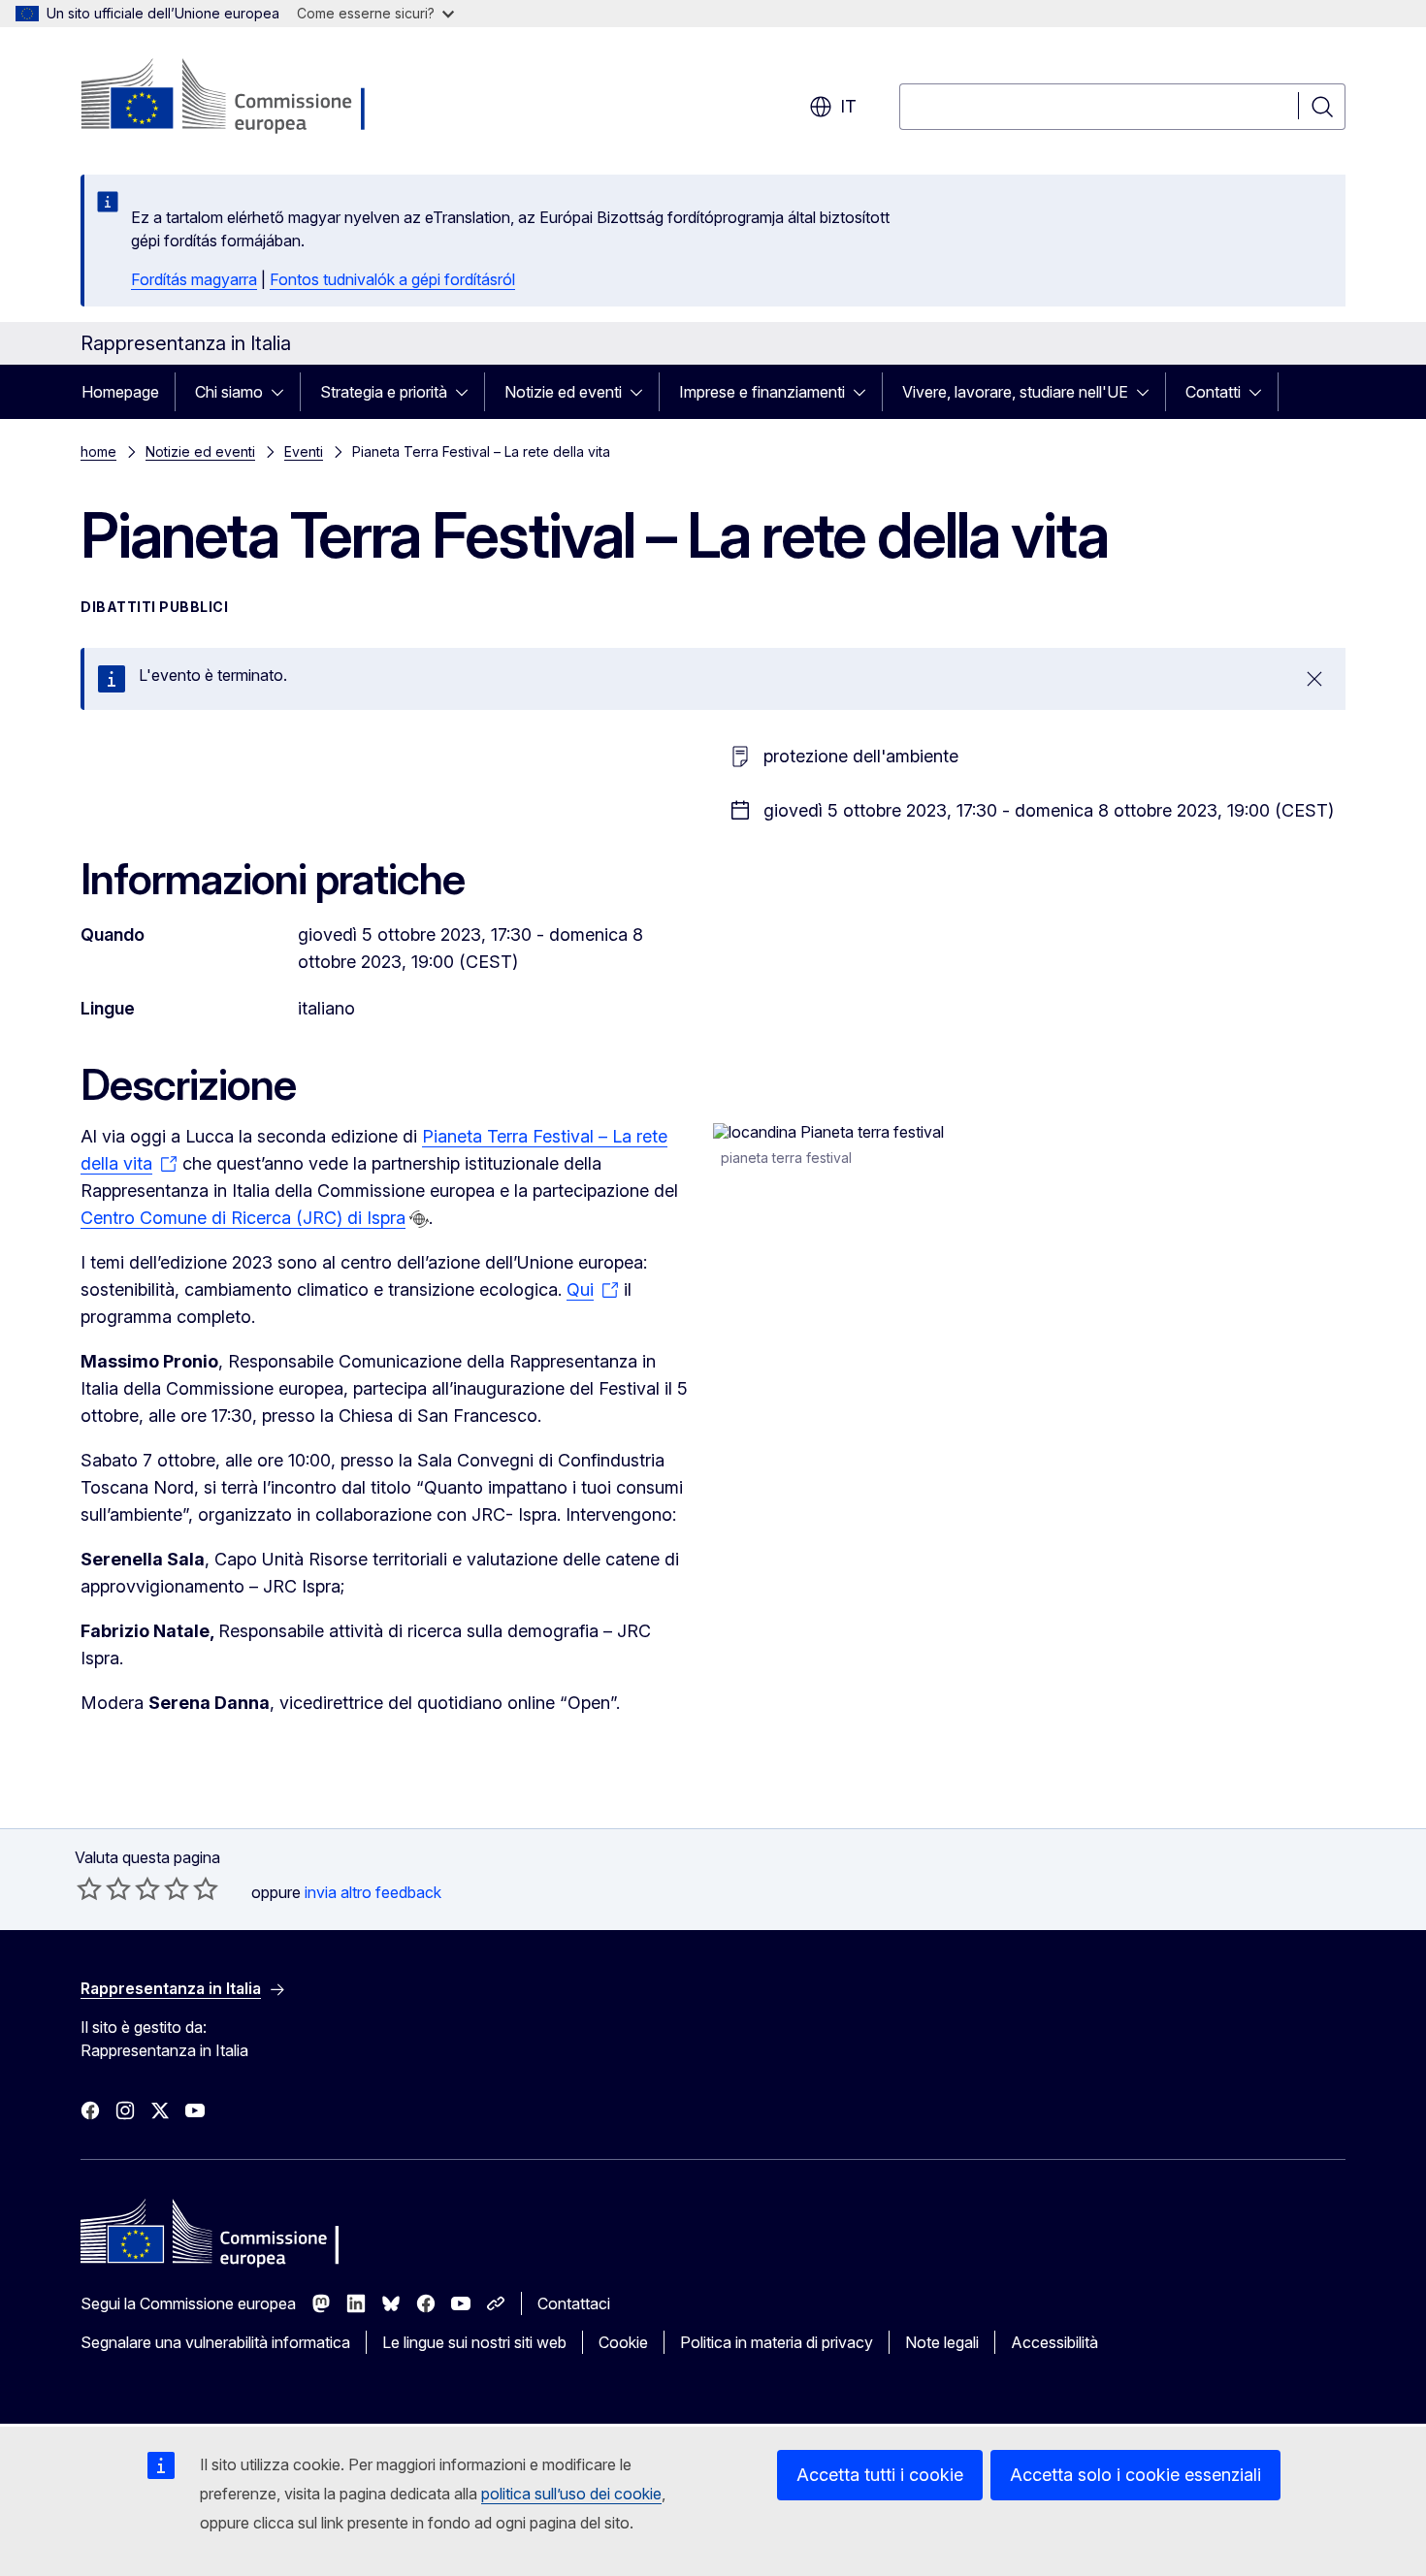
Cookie (623, 2342)
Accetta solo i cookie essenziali (1135, 2475)
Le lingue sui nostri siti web (474, 2342)
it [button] (848, 106)
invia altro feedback (373, 1892)
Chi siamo (229, 392)
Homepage (120, 392)
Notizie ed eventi (563, 392)
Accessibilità (1054, 2342)
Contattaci (574, 2303)
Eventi (304, 451)
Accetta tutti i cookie (880, 2475)
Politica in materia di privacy (777, 2342)
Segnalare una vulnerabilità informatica (215, 2342)
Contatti (1213, 392)
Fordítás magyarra (194, 279)
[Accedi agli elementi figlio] (283, 392)
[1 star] (89, 1888)
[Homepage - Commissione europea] (235, 97)
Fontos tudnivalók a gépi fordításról (392, 279)
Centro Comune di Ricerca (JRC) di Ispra (243, 1218)
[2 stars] (104, 1888)
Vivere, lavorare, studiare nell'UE (1015, 392)
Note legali (942, 2342)
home (98, 451)
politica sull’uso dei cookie (571, 2494)
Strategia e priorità (384, 392)
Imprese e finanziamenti (762, 392)
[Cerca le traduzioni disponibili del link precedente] (419, 1219)
